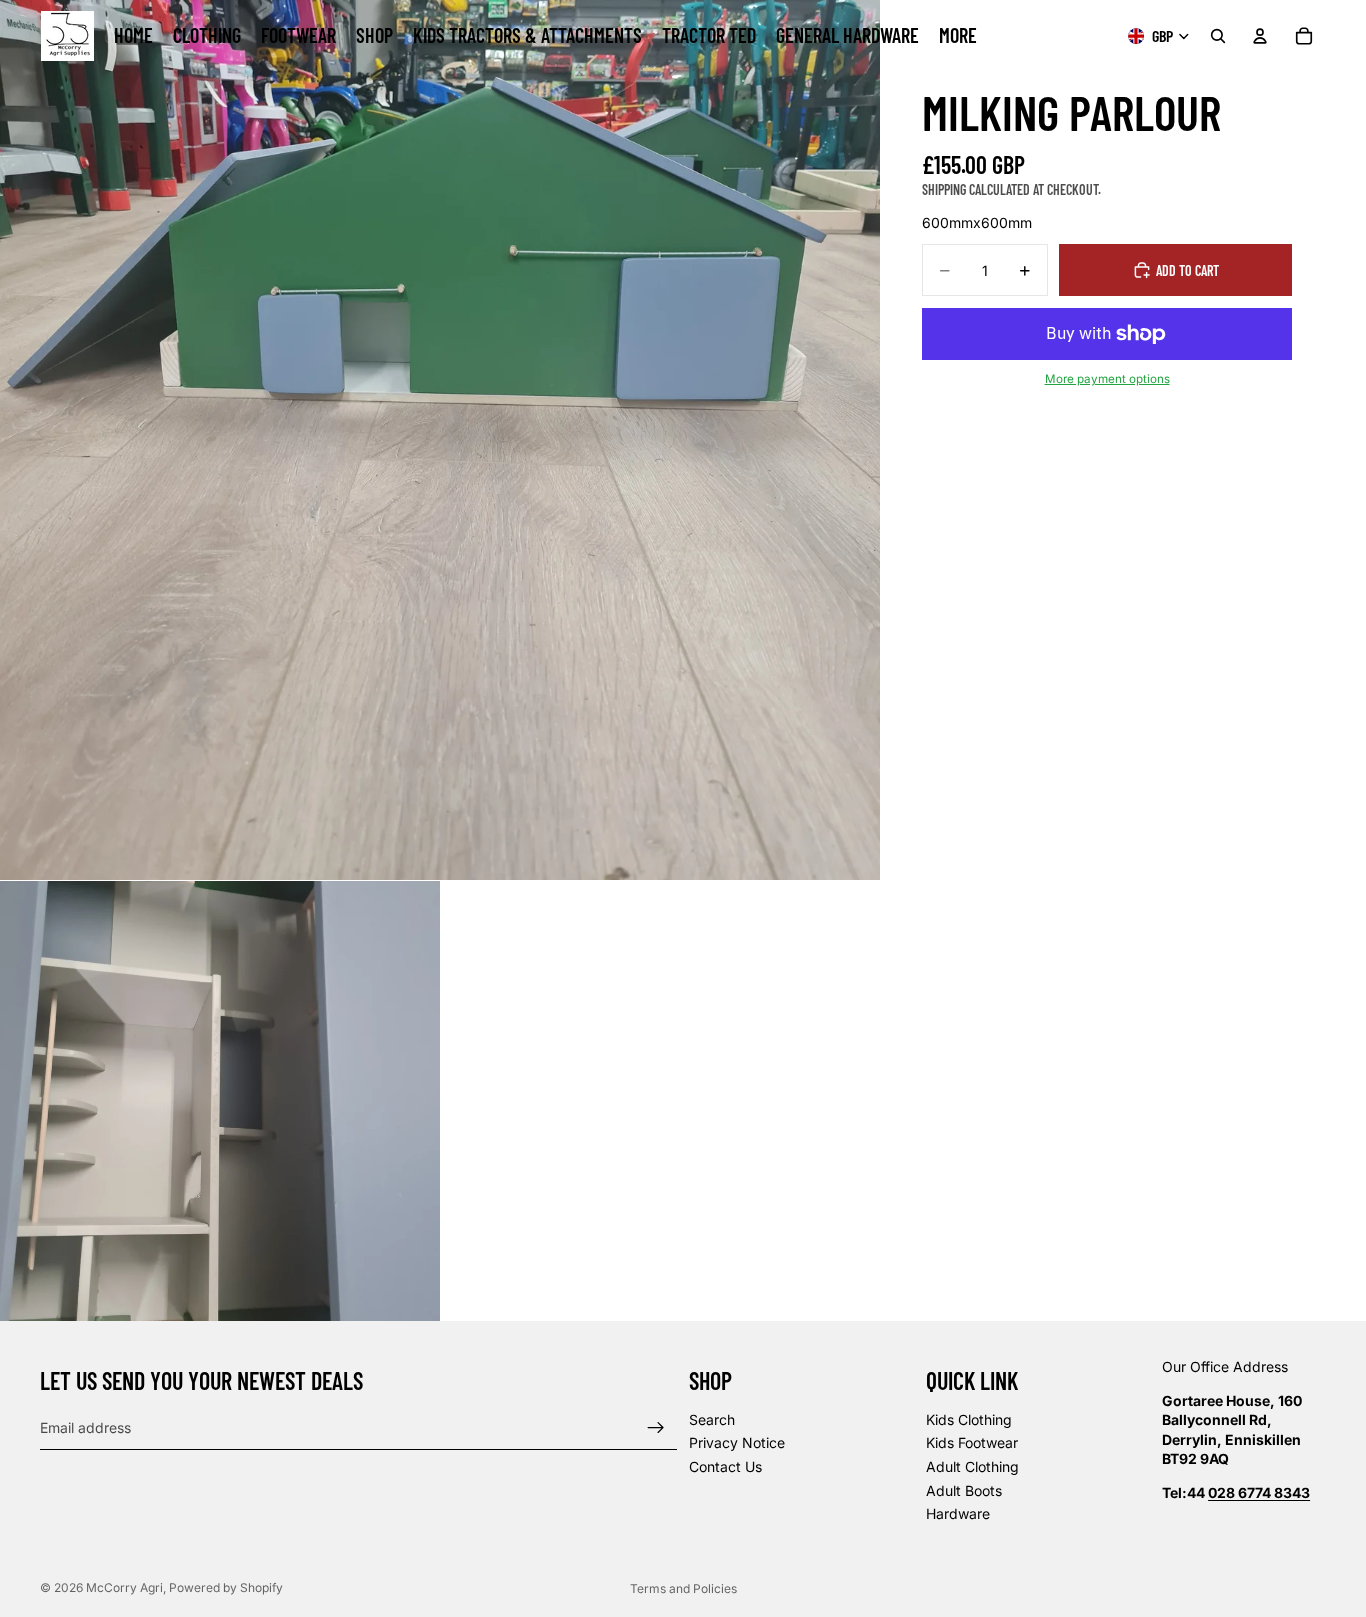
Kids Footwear (972, 1443)
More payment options (1107, 379)
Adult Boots (964, 1490)
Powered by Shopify (226, 1587)
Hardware (958, 1514)
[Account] (1260, 36)
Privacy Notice (737, 1443)
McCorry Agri (124, 1587)
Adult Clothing (972, 1466)
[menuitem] (958, 36)
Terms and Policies (683, 1588)
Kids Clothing (969, 1419)
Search (712, 1419)
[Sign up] (656, 1428)
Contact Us (725, 1466)
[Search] (1218, 36)
